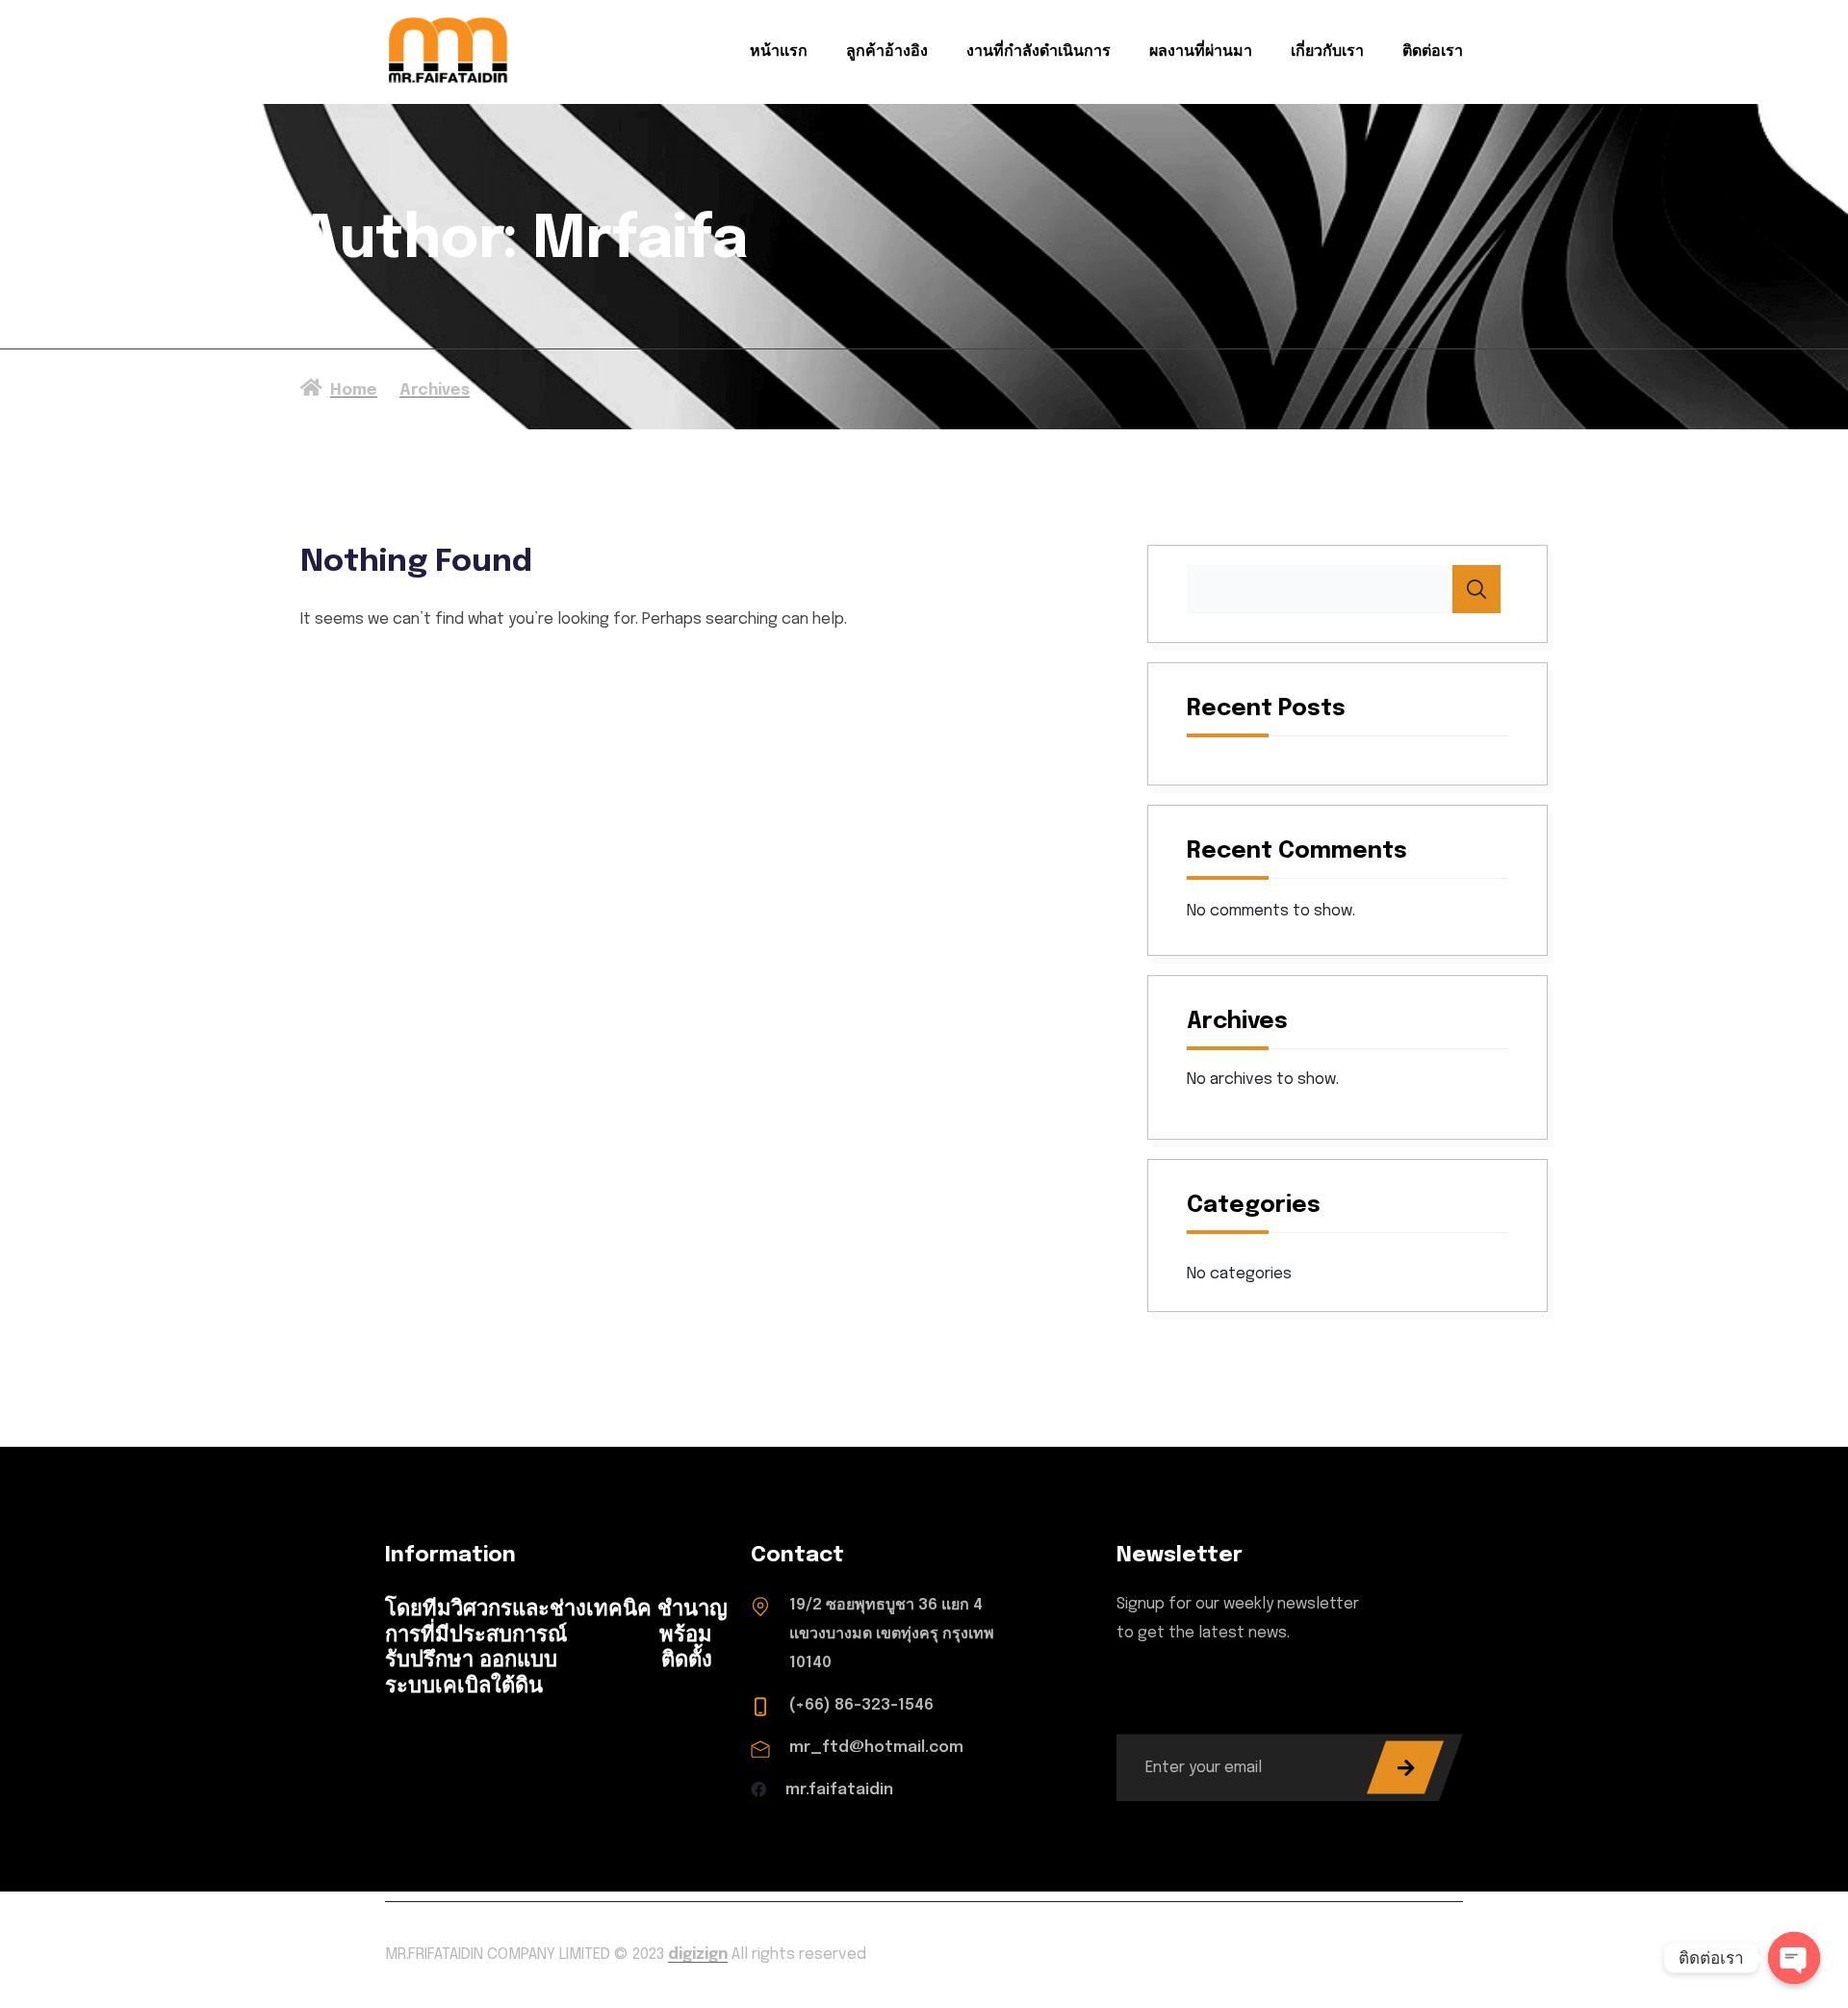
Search (1476, 589)
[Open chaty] (1794, 1958)
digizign (698, 1955)
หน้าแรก (779, 51)
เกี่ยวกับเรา (1327, 51)
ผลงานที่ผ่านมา (1201, 51)
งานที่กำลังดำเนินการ (1039, 51)
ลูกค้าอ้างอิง (887, 51)
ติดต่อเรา (1433, 51)
